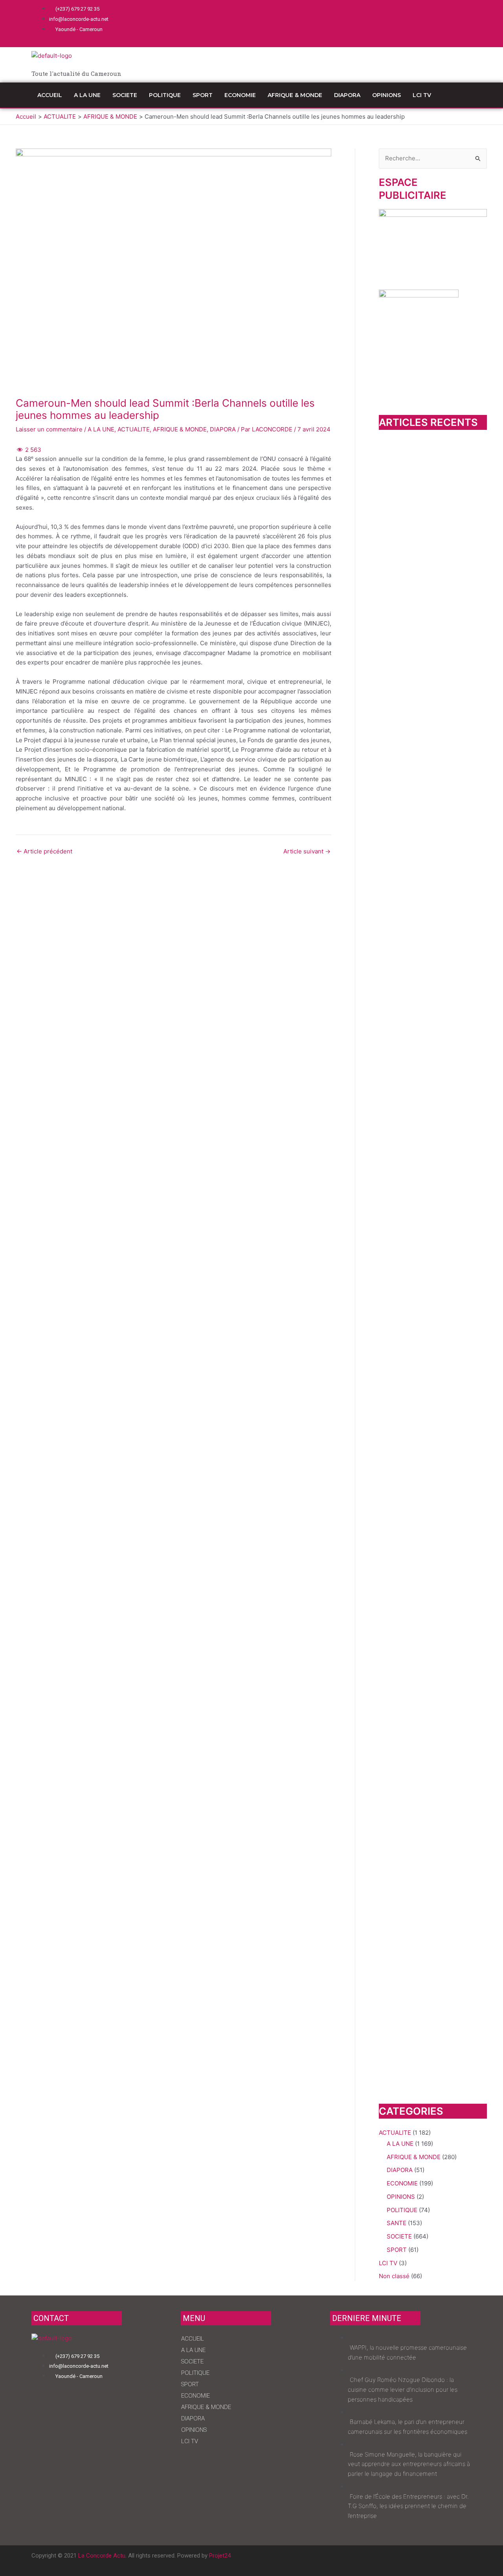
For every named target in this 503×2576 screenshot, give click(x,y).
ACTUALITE (134, 429)
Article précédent (44, 851)
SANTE (397, 2223)
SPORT (203, 95)
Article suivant (307, 851)
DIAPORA (347, 95)
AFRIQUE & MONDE (295, 95)
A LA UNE (87, 95)
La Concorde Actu (102, 2556)
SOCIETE (125, 95)
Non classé (394, 2276)
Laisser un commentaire (49, 429)
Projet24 (220, 2556)
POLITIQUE (165, 95)
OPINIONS (386, 95)
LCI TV (422, 95)
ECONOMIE (240, 95)
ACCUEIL (50, 95)
